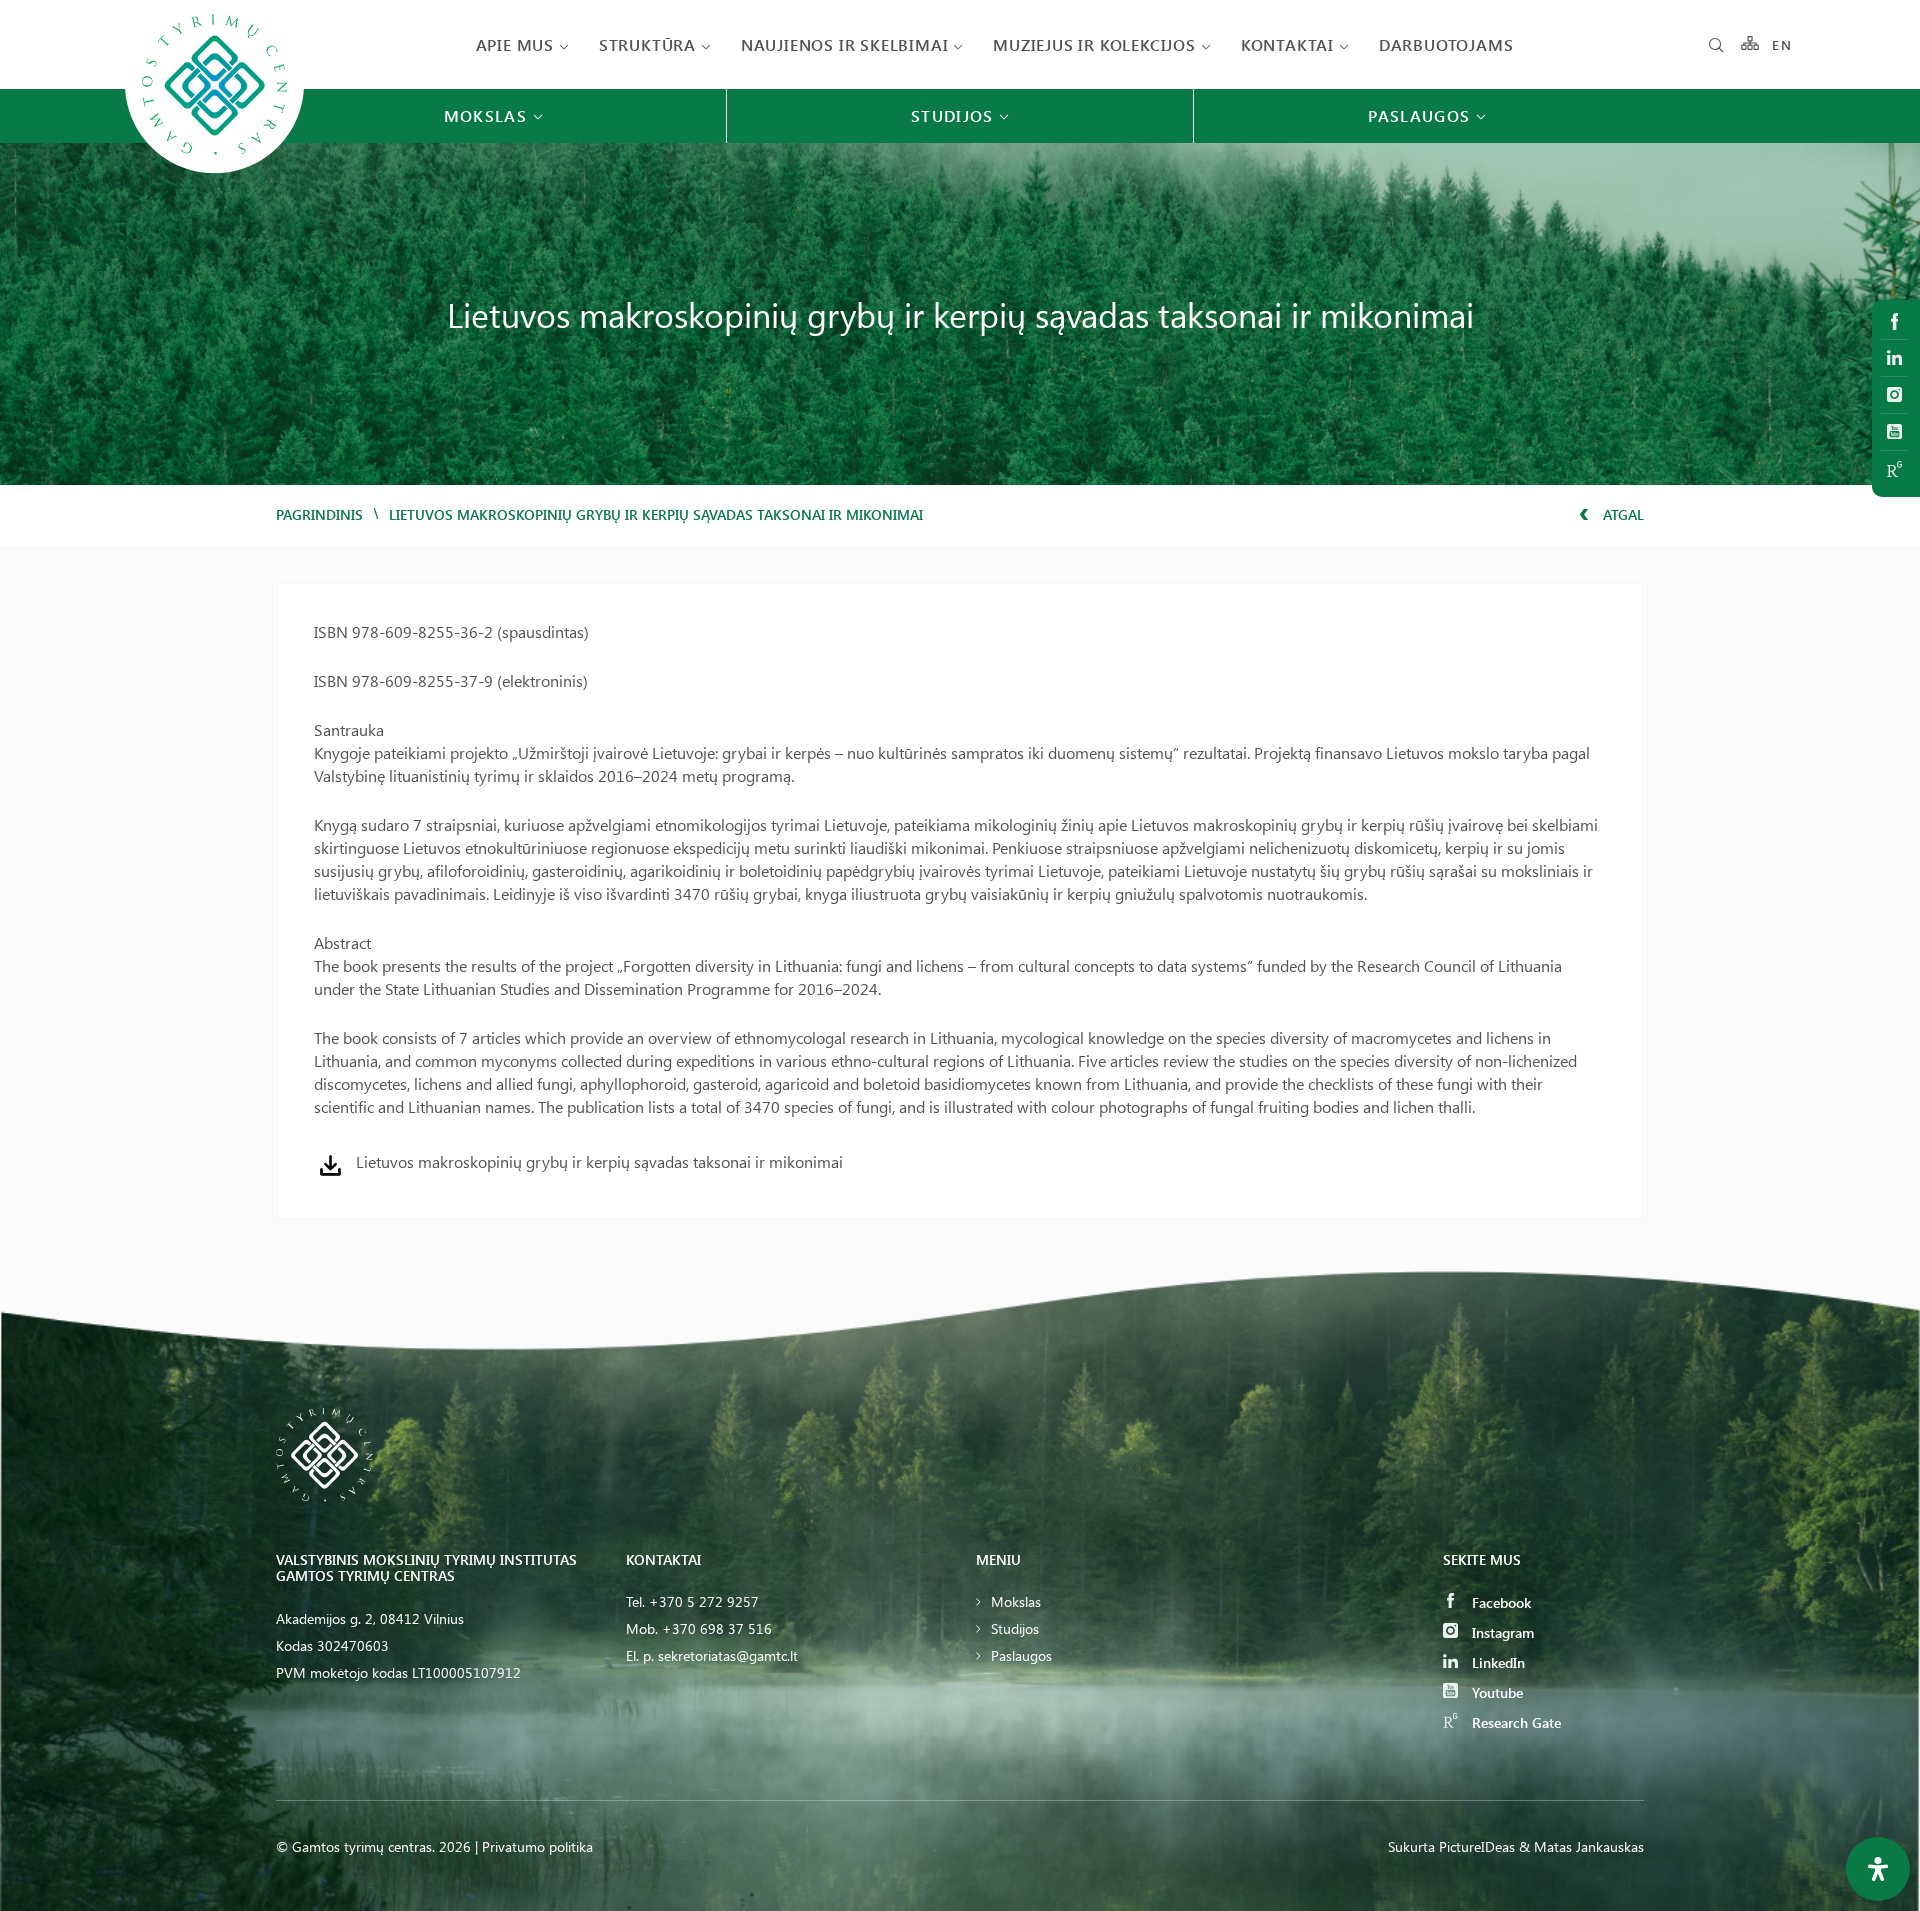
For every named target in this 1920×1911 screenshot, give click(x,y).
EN (1782, 44)
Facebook (1499, 1602)
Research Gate (1514, 1722)
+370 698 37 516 (717, 1628)
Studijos (1015, 1628)
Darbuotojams (1446, 44)
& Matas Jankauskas (1581, 1846)
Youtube (1495, 1692)
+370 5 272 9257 (704, 1601)
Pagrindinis (319, 514)
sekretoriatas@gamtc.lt (728, 1655)
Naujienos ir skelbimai (845, 44)
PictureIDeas (1477, 1846)
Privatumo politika (537, 1846)
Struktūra (647, 44)
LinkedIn (1496, 1662)
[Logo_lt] (214, 171)
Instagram (1501, 1632)
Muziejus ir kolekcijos (1094, 44)
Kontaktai (1287, 44)
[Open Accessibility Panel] (1878, 1869)
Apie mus (515, 44)
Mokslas (1016, 1601)
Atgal (1621, 514)
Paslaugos (1021, 1655)
